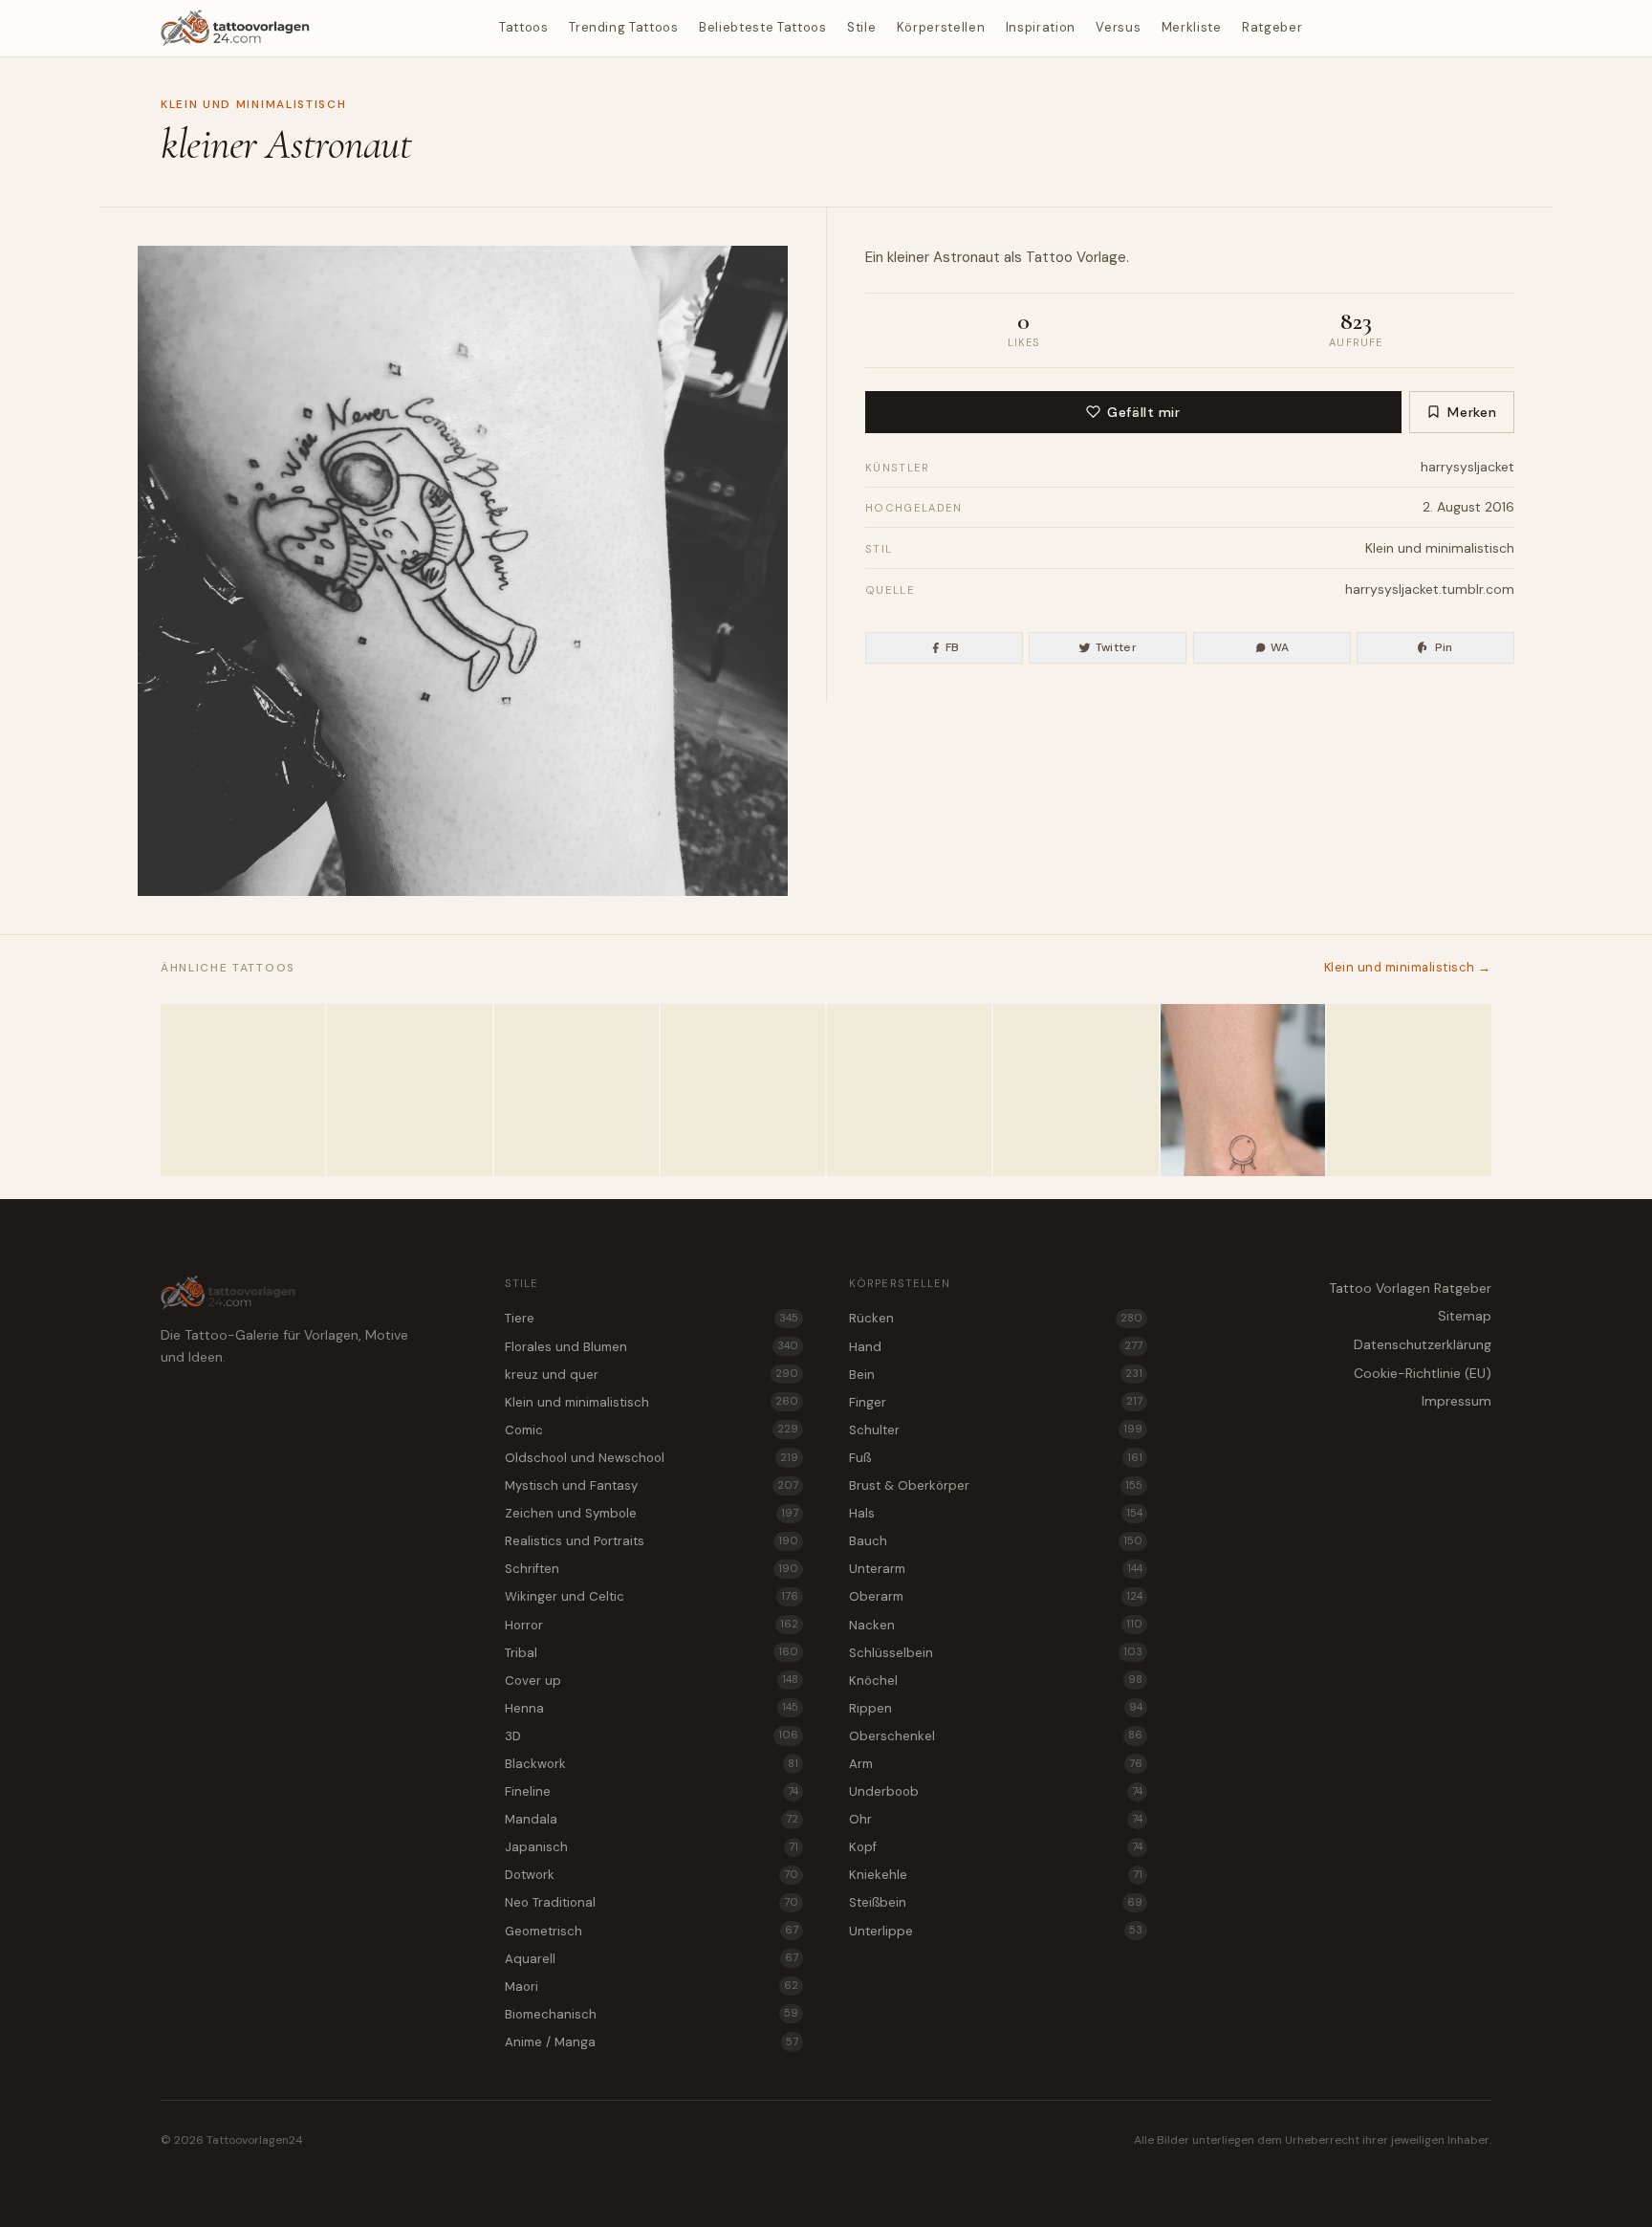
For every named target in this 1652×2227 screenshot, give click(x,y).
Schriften (652, 1569)
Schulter (996, 1430)
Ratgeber (1272, 27)
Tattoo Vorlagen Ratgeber (1410, 1288)
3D (652, 1736)
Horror (652, 1625)
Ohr (996, 1819)
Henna (652, 1708)
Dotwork (652, 1875)
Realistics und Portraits (652, 1541)
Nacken (996, 1625)
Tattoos (524, 27)
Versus (1118, 27)
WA (1280, 647)
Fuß (996, 1458)
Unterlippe (996, 1931)
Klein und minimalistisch (253, 104)
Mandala (652, 1819)
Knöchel (996, 1681)
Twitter (1117, 647)
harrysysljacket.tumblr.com (1430, 589)
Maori (652, 1987)
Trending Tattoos (623, 27)
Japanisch (652, 1847)
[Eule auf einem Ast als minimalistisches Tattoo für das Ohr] (409, 1090)
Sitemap (1465, 1316)
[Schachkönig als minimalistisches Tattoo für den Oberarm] (1076, 1090)
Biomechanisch (652, 2014)
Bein (996, 1375)
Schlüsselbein (996, 1653)
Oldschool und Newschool (652, 1458)
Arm (996, 1764)
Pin (1444, 647)
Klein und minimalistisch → (1408, 967)
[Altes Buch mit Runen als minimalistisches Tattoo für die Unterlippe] (743, 1090)
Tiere (652, 1318)
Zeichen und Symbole (652, 1513)
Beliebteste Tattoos (762, 27)
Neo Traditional (652, 1902)
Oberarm (996, 1596)
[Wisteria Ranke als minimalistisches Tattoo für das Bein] (909, 1090)
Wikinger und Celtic (652, 1596)
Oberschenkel (996, 1736)
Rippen (996, 1708)
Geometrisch (652, 1931)
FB (953, 647)
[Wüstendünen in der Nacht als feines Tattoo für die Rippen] (243, 1090)
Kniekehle (996, 1875)
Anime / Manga (652, 2042)
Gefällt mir (1143, 412)
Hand (996, 1347)
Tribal (652, 1653)
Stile (861, 27)
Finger (996, 1402)
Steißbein (996, 1902)
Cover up (652, 1681)
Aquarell (652, 1959)
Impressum (1456, 1401)
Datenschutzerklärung (1423, 1344)
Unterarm (996, 1569)
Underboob (996, 1791)
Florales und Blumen (652, 1347)
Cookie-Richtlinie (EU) (1423, 1373)
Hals (996, 1513)
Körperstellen (941, 27)
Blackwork (652, 1764)
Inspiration (1041, 27)
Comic (652, 1430)
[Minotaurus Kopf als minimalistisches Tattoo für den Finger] (1409, 1090)
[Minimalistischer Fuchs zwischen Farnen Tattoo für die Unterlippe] (576, 1090)
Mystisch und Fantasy (652, 1485)
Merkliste (1192, 27)
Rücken (996, 1318)
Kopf (996, 1847)
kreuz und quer (652, 1375)
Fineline (652, 1791)
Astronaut (967, 257)
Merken (1472, 412)
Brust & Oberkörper (996, 1485)
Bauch (996, 1541)
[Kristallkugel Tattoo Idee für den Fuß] (1243, 1090)
